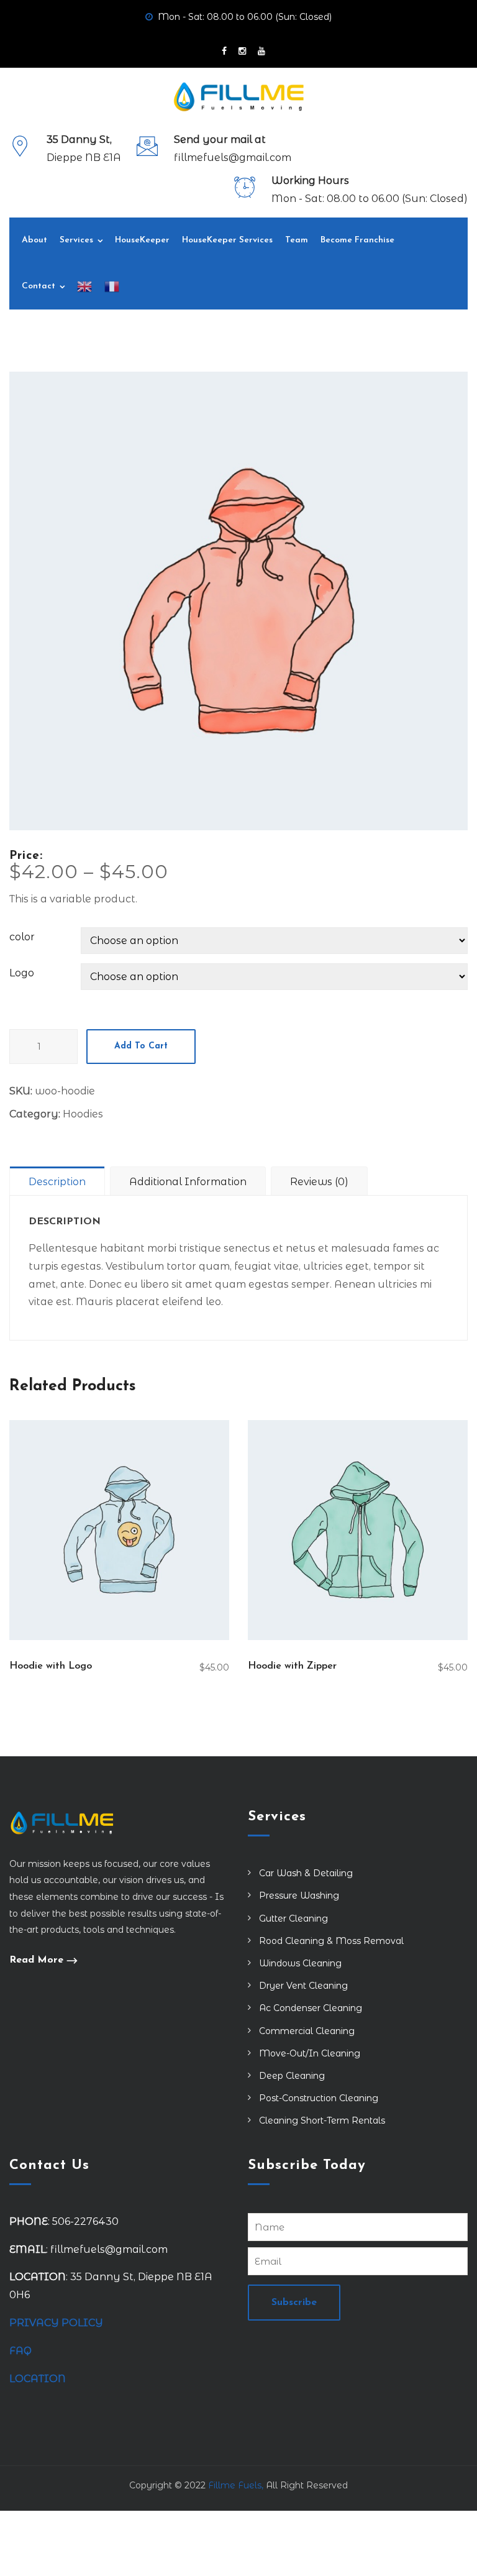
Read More (36, 1960)
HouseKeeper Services (227, 240)
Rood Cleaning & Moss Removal (331, 1941)
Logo (22, 973)
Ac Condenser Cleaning (311, 2008)
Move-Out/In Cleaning (310, 2053)
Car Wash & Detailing (306, 1873)
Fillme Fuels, (236, 2485)
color (22, 937)
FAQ (20, 2351)
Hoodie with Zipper (292, 1666)
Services (76, 240)
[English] (84, 286)
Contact (39, 286)
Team (297, 240)
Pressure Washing (299, 1895)
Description (57, 1182)
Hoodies (83, 1114)
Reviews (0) (319, 1182)
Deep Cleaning (292, 2076)
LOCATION (39, 2379)
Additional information (188, 1182)
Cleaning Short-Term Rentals (322, 2120)
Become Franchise (357, 240)
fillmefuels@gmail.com (233, 158)
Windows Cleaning (300, 1963)
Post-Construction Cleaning (319, 2098)
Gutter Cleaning (293, 1918)
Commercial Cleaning (307, 2031)
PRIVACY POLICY (56, 2323)
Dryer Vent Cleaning (303, 1986)
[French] (112, 286)
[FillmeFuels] (239, 97)
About (34, 240)
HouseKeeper (142, 240)
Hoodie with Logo (51, 1666)
